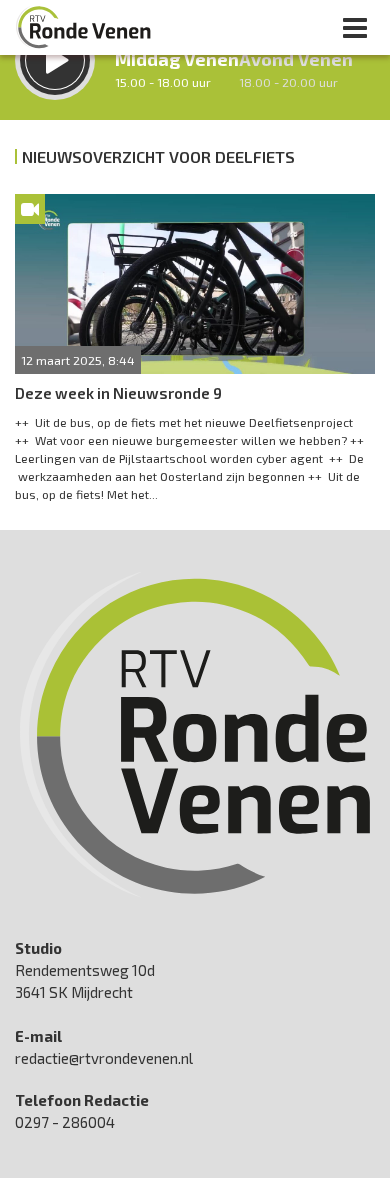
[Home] (84, 27)
